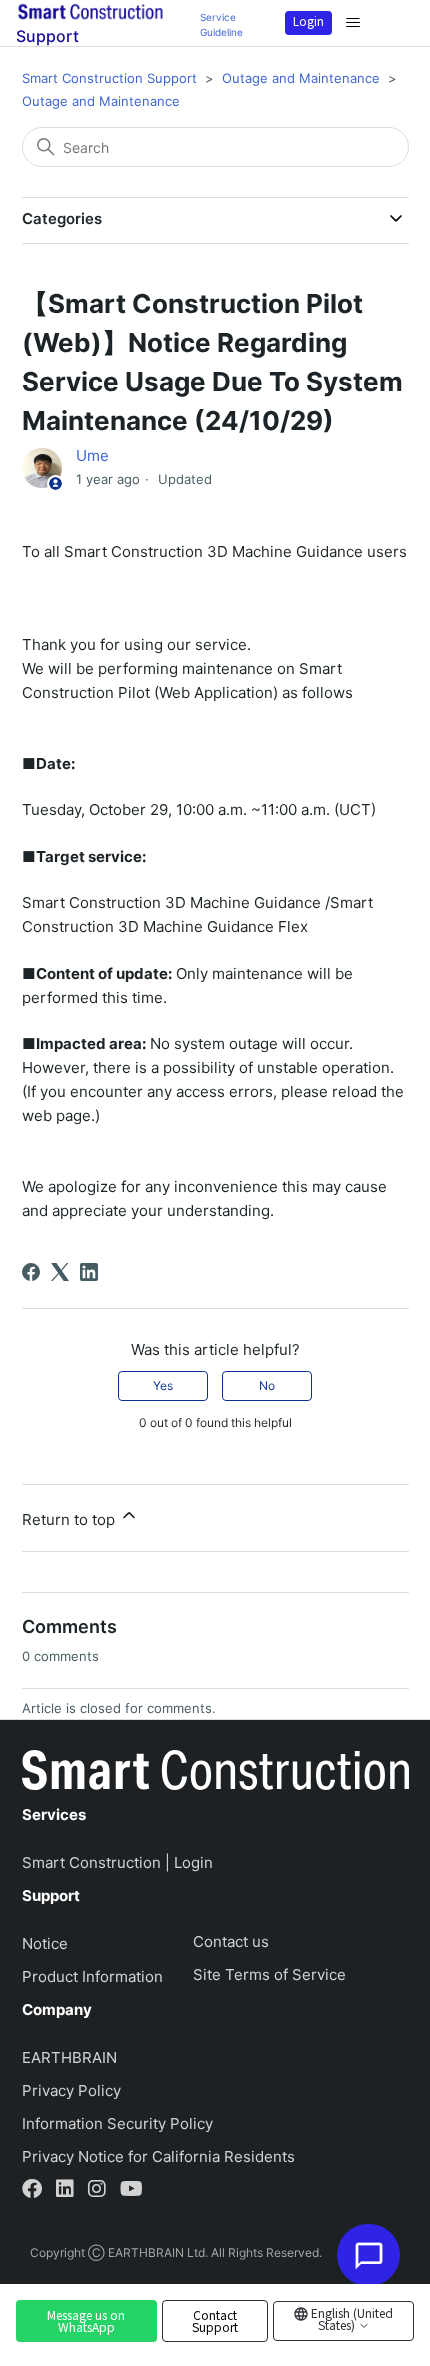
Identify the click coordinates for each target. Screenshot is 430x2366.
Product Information (92, 1976)
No (267, 1385)
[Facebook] (31, 1272)
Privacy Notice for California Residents (158, 2156)
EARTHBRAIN (69, 2057)
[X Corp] (60, 1272)
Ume (92, 455)
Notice (45, 1943)
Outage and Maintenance (301, 78)
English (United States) (350, 2318)
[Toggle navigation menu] (353, 23)
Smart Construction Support (109, 78)
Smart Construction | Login (117, 1862)
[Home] (215, 1774)
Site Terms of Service (269, 1974)
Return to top (70, 1519)
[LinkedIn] (89, 1272)
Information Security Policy (117, 2123)
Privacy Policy (71, 2090)
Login (308, 20)
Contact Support (215, 2321)
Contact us (231, 1941)
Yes (163, 1385)
